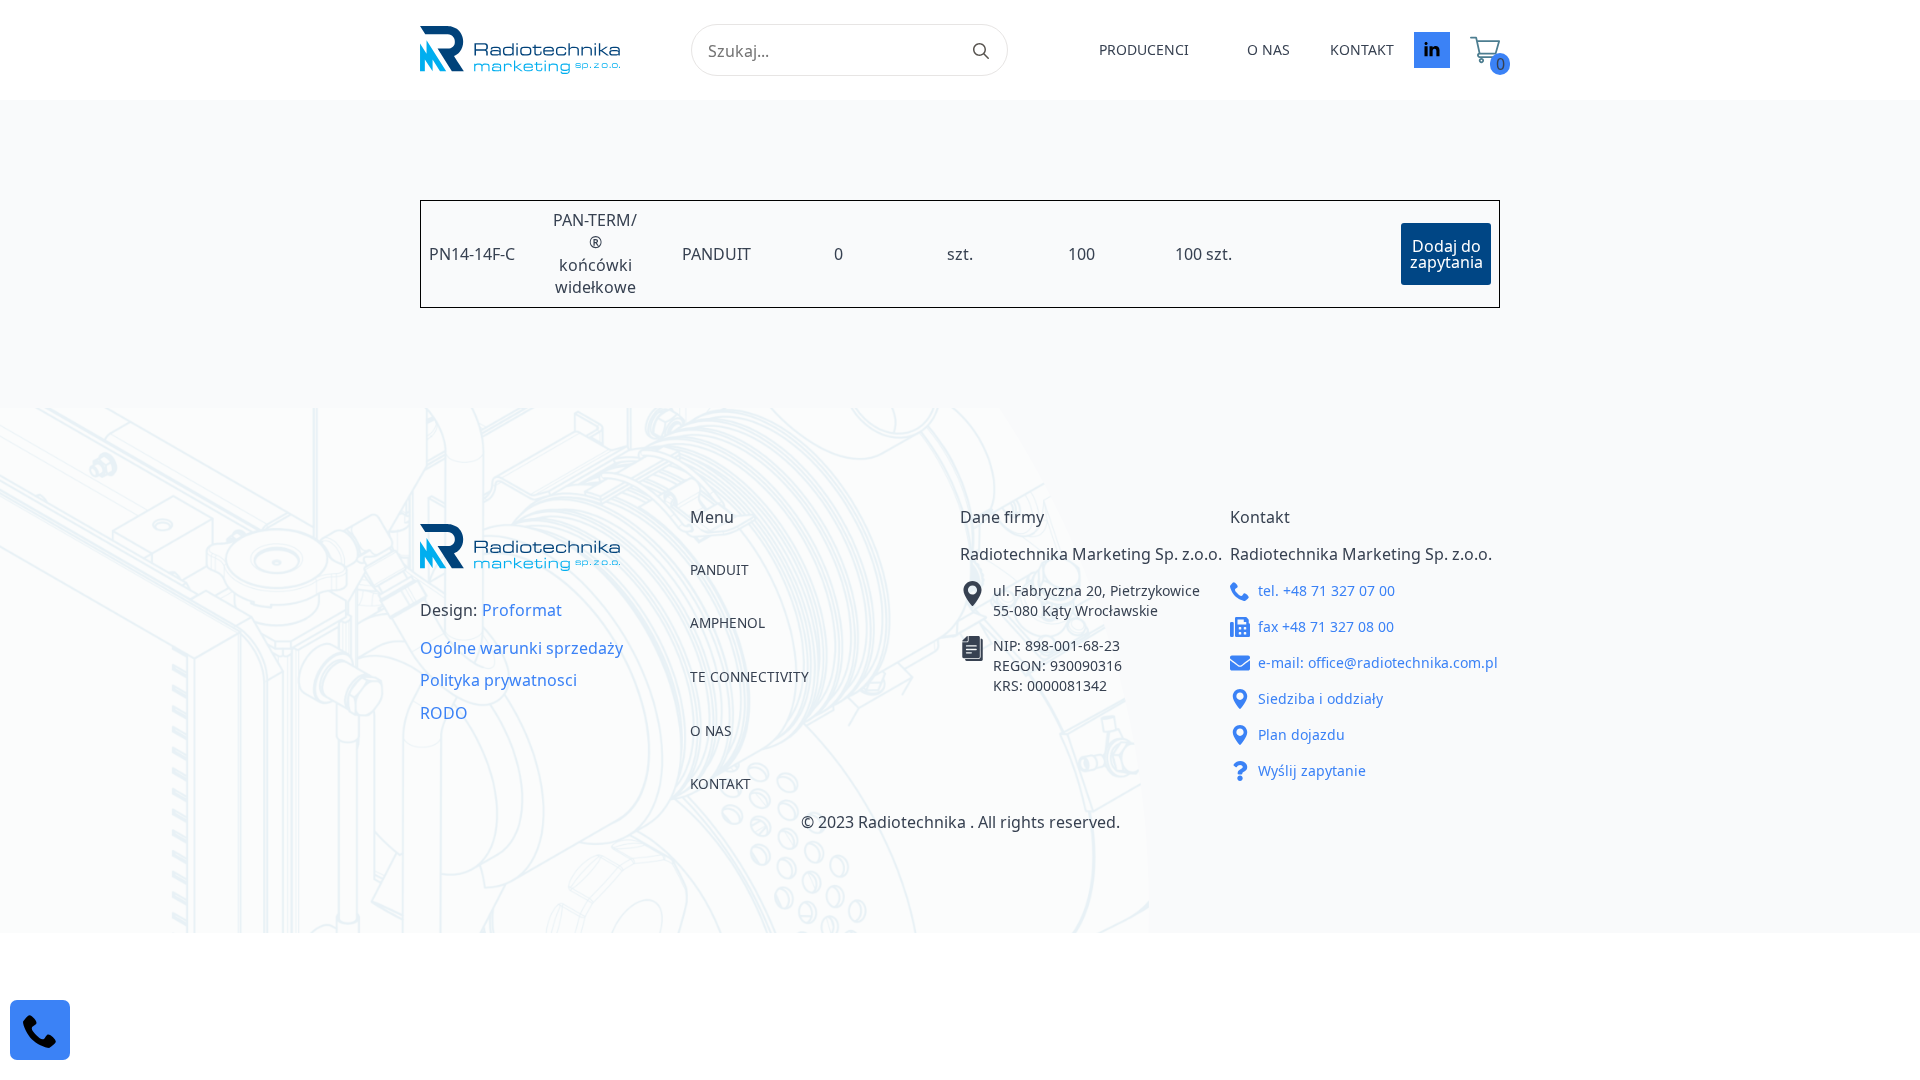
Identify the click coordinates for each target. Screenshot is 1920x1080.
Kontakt (1362, 49)
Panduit (719, 569)
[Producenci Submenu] (1208, 50)
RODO (444, 713)
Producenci (1144, 49)
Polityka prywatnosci (498, 680)
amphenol (727, 622)
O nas (1268, 49)
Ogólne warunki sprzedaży (521, 648)
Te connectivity (749, 676)
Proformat (522, 610)
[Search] (981, 51)
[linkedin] (1432, 50)
